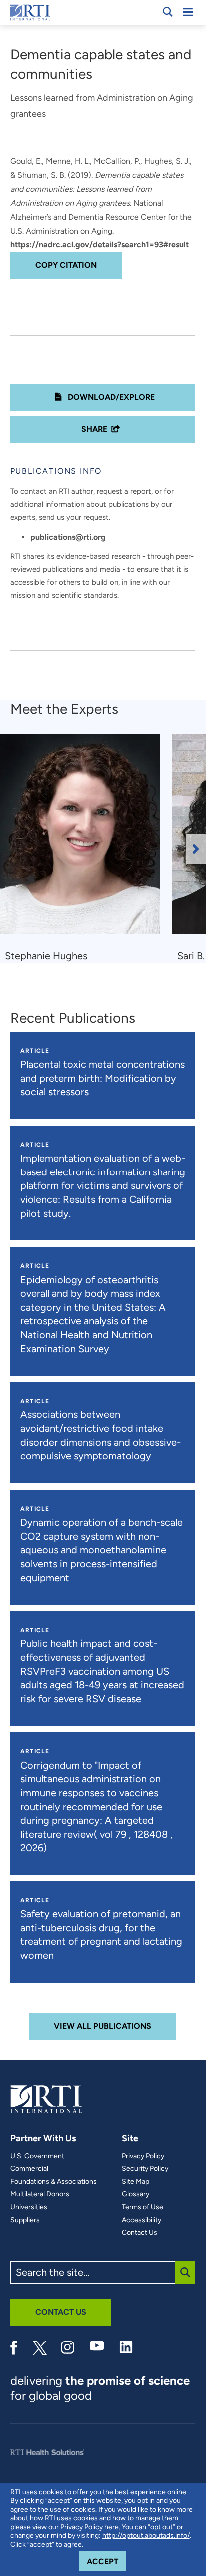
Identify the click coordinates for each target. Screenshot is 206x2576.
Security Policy (145, 2169)
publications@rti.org (68, 537)
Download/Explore (110, 397)
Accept (106, 2561)
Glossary (136, 2194)
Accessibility (142, 2220)
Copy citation (66, 265)
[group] (86, 849)
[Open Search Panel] (168, 12)
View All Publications (103, 2026)
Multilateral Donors (40, 2194)
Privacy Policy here (90, 2527)
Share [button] (94, 429)
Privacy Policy (143, 2156)
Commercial (29, 2169)
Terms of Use (143, 2207)
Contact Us (140, 2233)
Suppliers (25, 2220)
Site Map (136, 2182)
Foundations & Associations (54, 2182)
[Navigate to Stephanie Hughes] (84, 839)
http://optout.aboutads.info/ (146, 2535)
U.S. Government (37, 2156)
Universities (29, 2207)
